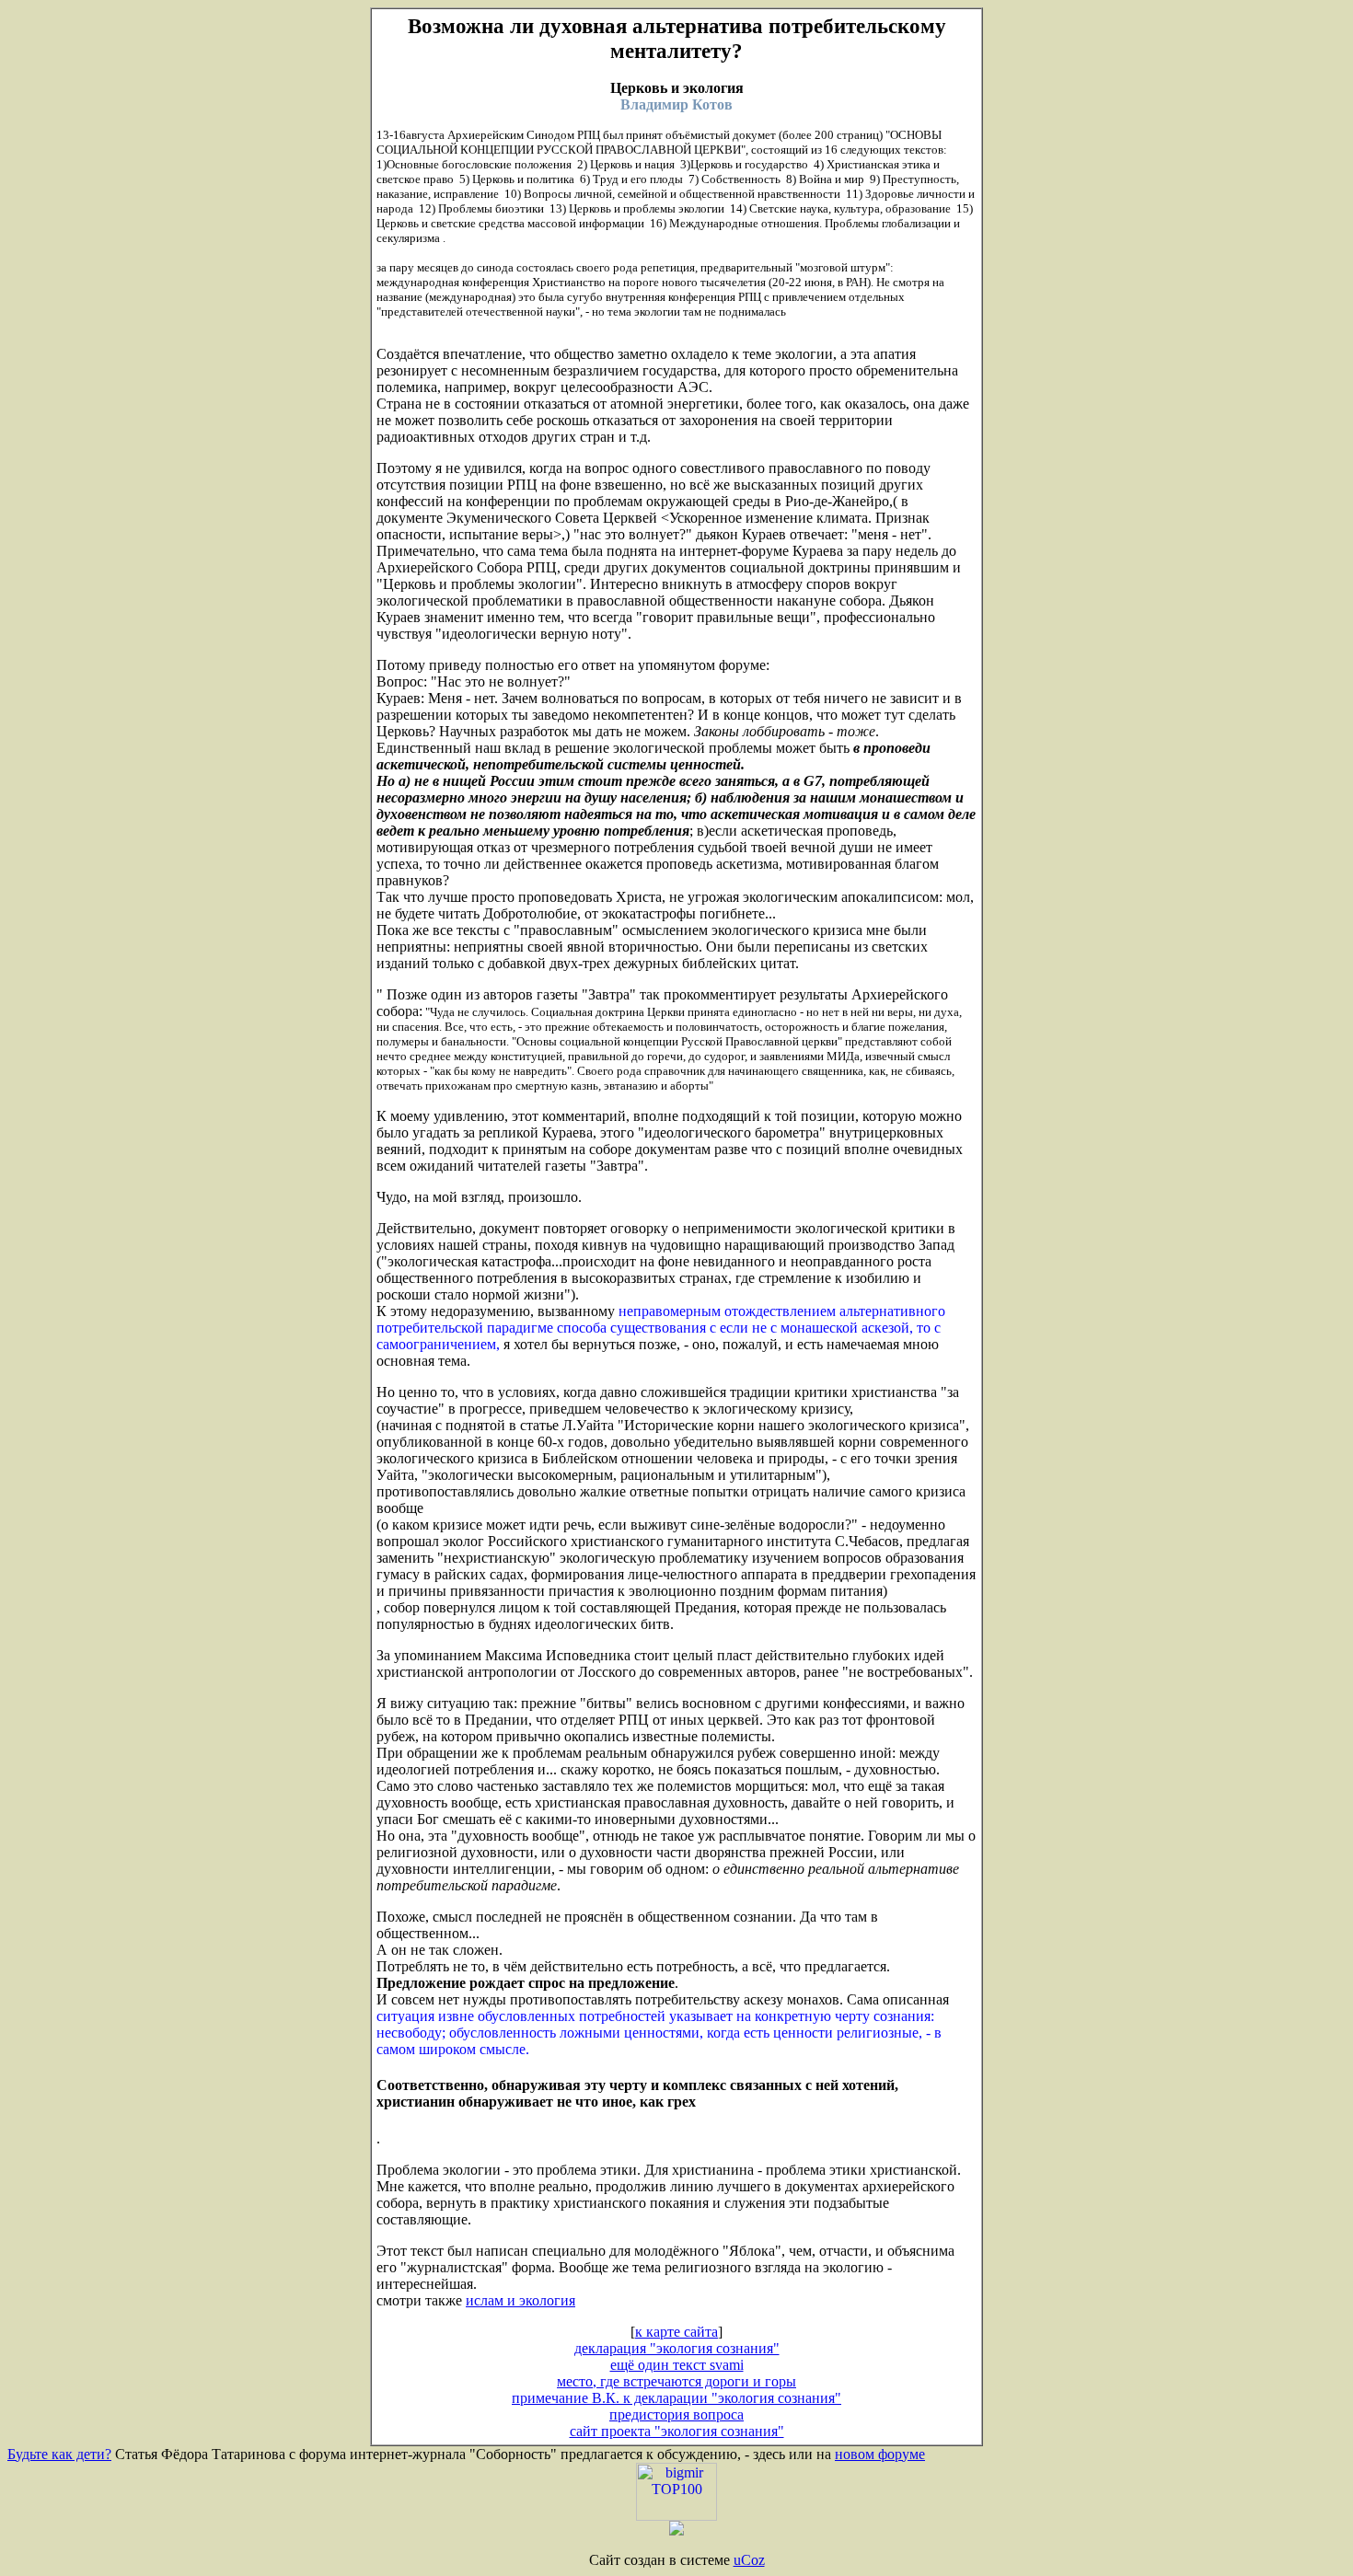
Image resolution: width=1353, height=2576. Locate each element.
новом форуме (880, 2454)
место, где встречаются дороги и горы (676, 2381)
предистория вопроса (676, 2414)
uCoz (749, 2560)
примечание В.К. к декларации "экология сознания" (676, 2398)
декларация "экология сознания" (677, 2348)
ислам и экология (520, 2300)
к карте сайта (676, 2332)
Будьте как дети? (59, 2454)
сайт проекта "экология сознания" (677, 2431)
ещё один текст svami (677, 2365)
